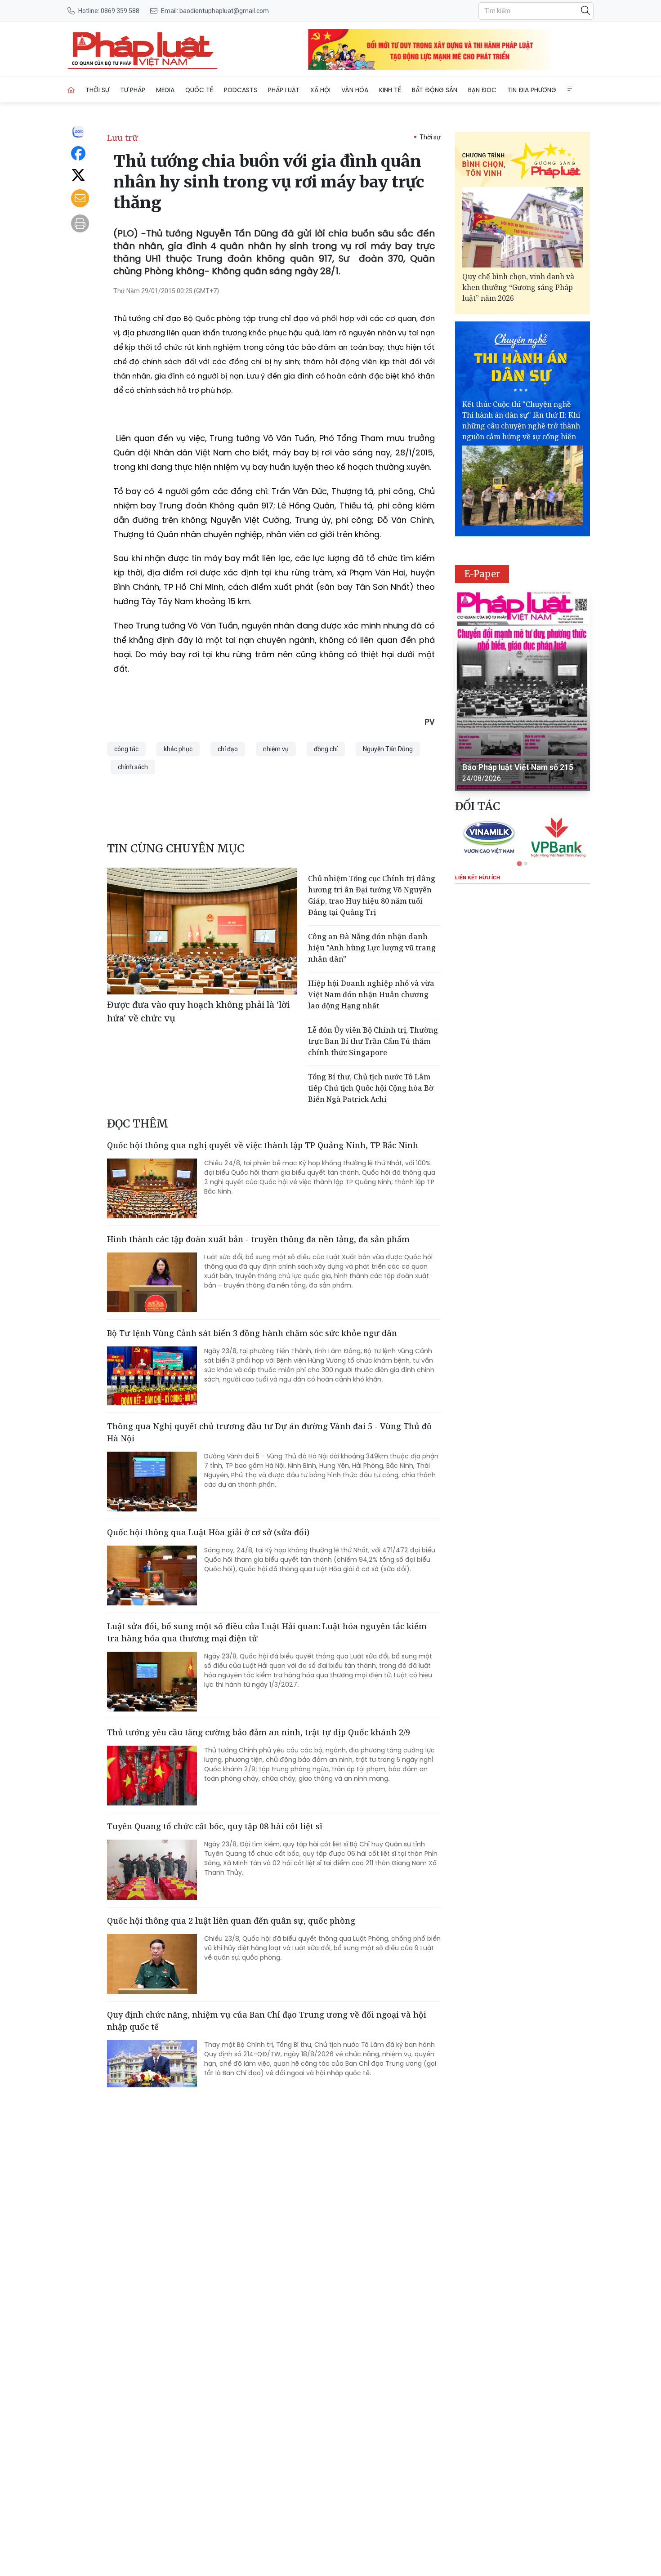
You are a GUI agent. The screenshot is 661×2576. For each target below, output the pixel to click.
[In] (80, 223)
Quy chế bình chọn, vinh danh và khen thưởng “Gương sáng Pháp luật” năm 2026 (518, 287)
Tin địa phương (532, 90)
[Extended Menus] (571, 89)
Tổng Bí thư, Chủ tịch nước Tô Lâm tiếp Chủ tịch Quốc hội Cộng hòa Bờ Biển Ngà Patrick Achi (371, 1088)
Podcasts (241, 90)
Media (165, 90)
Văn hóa (355, 90)
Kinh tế (390, 90)
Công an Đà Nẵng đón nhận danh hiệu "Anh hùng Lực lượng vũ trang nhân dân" (372, 948)
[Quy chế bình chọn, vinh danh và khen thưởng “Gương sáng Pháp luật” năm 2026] (523, 227)
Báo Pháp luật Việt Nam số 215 (518, 767)
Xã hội (320, 90)
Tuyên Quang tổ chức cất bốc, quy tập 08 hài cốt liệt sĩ (215, 1826)
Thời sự (97, 90)
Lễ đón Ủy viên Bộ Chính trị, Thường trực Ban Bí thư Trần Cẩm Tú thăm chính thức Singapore (373, 1041)
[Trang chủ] (71, 90)
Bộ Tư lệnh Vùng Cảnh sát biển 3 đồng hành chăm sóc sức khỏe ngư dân (252, 1333)
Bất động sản (435, 90)
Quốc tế (199, 90)
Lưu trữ (122, 138)
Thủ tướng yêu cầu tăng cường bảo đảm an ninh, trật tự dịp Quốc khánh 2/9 (259, 1732)
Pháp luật (284, 90)
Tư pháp (133, 90)
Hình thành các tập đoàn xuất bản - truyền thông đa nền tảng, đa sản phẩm (258, 1239)
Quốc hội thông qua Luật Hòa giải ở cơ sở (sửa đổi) (208, 1532)
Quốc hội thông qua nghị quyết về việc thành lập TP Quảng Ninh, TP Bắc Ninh (263, 1145)
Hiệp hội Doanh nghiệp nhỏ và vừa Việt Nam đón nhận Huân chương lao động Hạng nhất (371, 994)
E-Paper (482, 574)
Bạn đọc (482, 90)
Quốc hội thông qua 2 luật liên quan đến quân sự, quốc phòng (231, 1921)
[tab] (519, 863)
